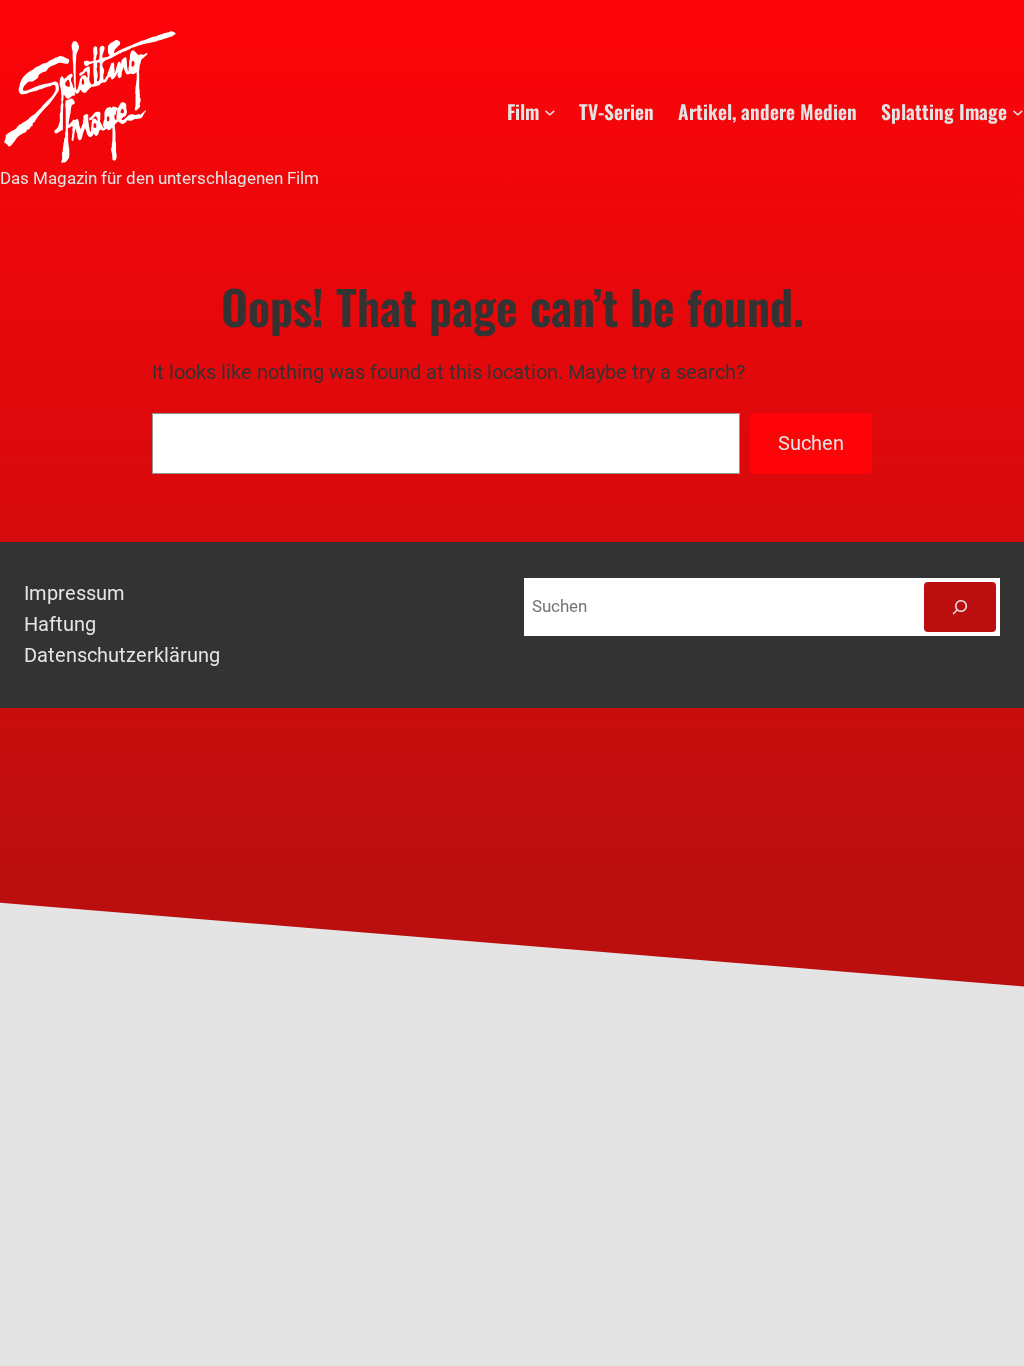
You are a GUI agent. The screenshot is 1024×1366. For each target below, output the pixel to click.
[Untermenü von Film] (550, 112)
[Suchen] (960, 607)
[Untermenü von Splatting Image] (1018, 112)
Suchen (811, 443)
